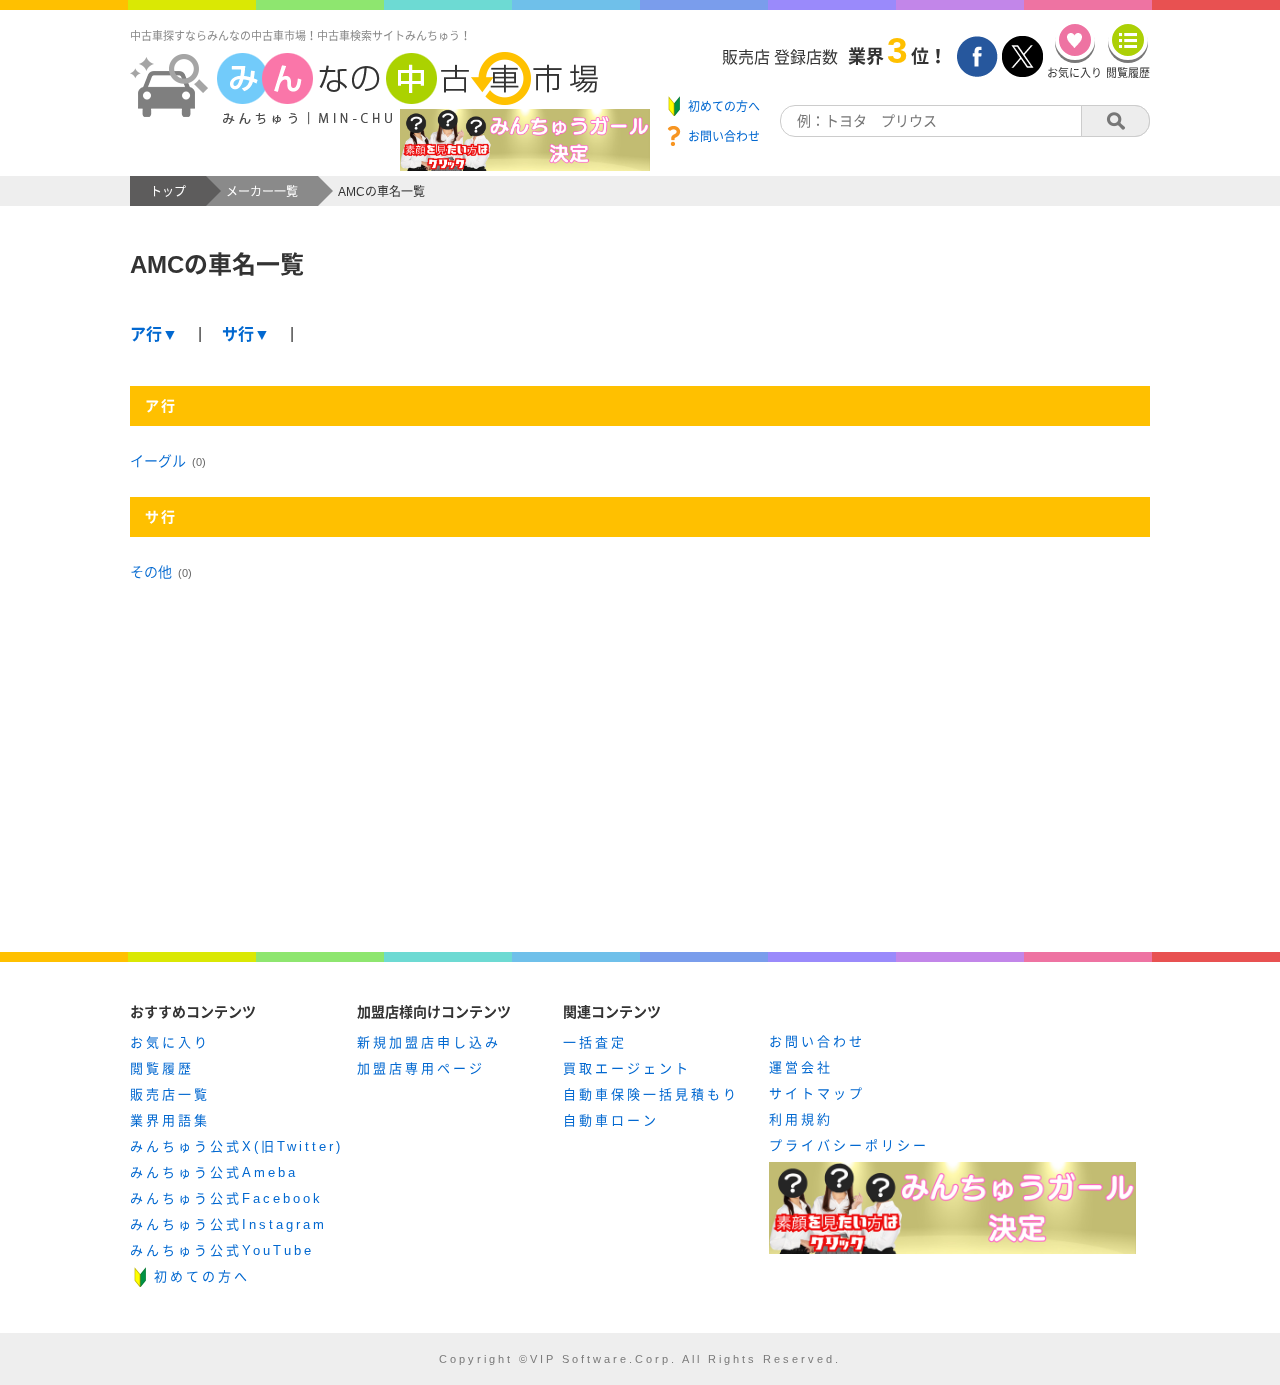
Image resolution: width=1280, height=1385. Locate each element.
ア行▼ (154, 334)
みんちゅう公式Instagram (228, 1224)
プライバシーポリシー (849, 1145)
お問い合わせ (817, 1041)
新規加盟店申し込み (429, 1042)
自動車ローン (611, 1120)
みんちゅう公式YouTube (222, 1250)
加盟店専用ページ (421, 1068)
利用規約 (801, 1119)
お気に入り (170, 1042)
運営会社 (801, 1067)
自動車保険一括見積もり (651, 1094)
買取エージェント (627, 1068)
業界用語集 (170, 1120)
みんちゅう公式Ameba (214, 1172)
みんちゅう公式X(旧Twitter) (236, 1146)
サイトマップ (817, 1093)
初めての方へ (202, 1276)
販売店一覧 (170, 1094)
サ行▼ (246, 334)
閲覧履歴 (162, 1068)
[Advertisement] (640, 788)
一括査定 (595, 1042)
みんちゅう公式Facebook (226, 1198)
